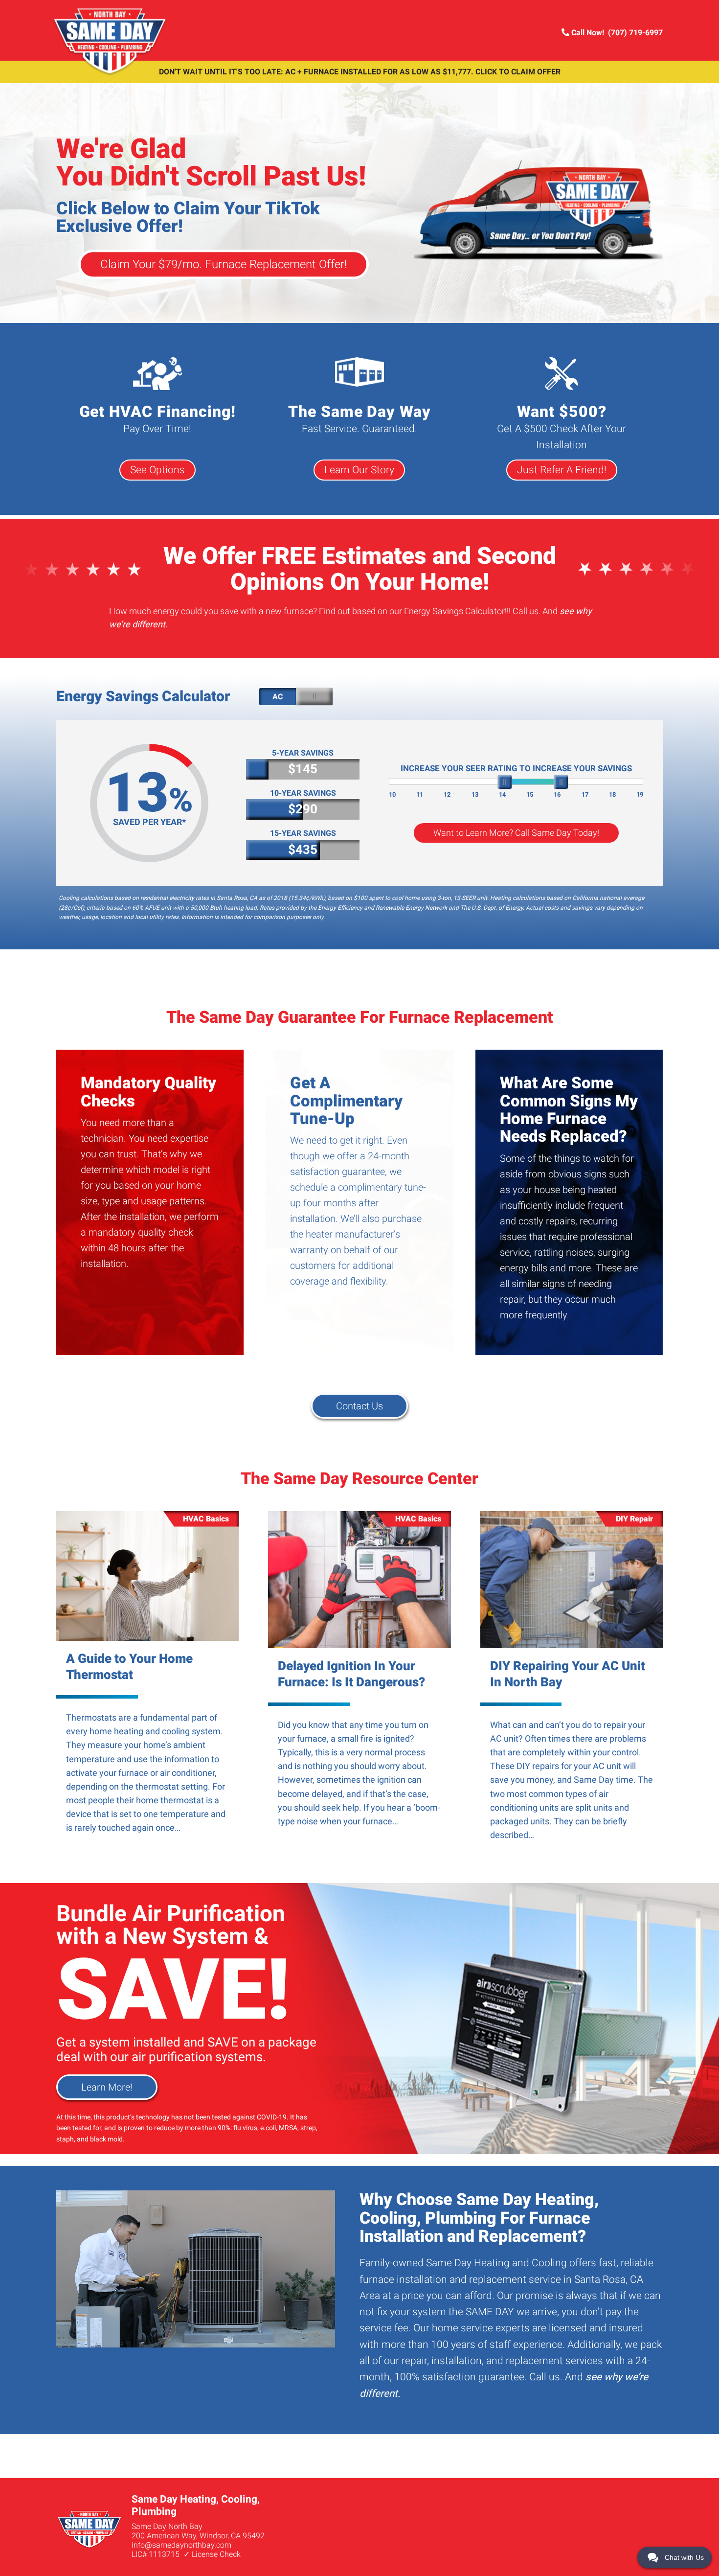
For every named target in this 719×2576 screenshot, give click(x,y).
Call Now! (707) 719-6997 (616, 33)
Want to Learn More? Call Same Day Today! (516, 833)
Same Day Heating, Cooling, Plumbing (111, 42)
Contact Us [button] (359, 1406)
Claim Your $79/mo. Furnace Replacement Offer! (224, 264)
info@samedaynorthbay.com (181, 2545)
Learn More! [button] (107, 2087)
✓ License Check (212, 2554)
